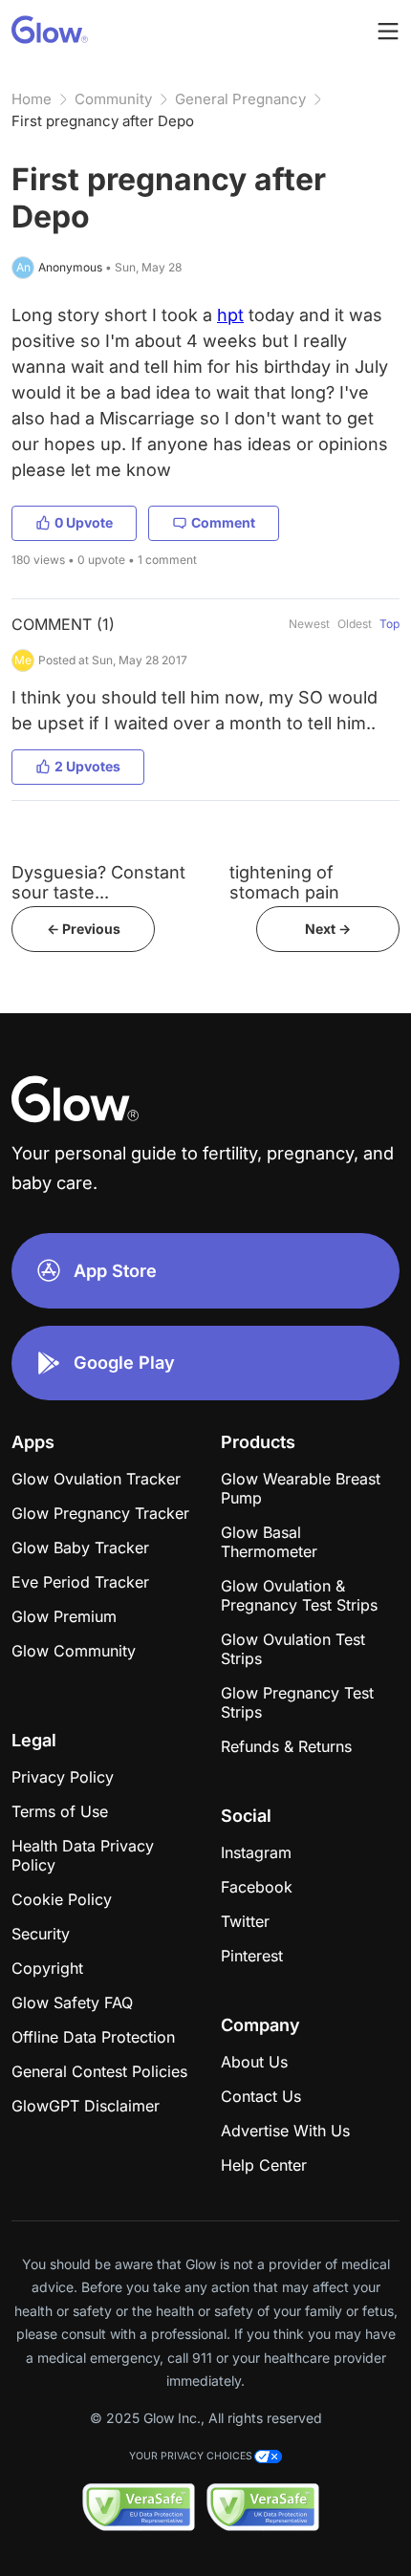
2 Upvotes (87, 766)
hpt (230, 315)
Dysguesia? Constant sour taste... (98, 882)
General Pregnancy (240, 99)
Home (32, 99)
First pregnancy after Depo (103, 121)
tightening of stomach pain (284, 882)
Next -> (328, 929)
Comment (223, 522)
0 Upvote (84, 522)
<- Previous (84, 929)
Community (113, 99)
